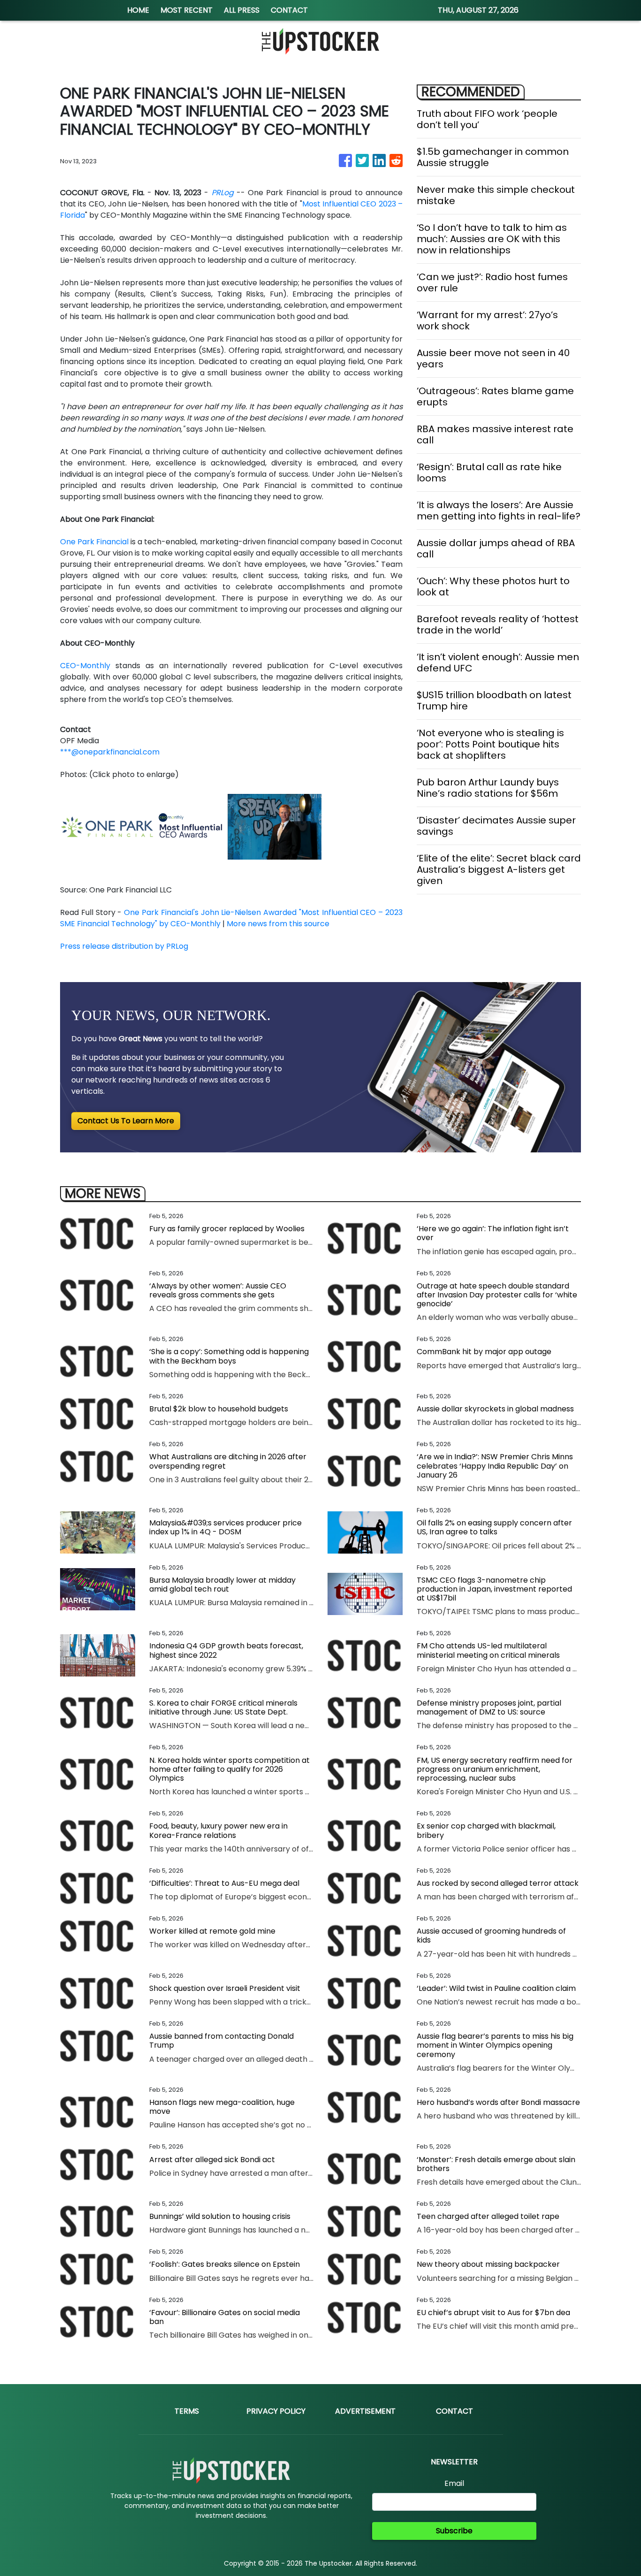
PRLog (223, 193)
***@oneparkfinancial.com (110, 752)
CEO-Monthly (85, 666)
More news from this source (278, 924)
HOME (138, 10)
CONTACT (289, 10)
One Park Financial (94, 542)
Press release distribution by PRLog (124, 946)
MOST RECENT (187, 10)
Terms (187, 2411)
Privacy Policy (276, 2411)
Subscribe (454, 2531)
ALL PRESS (242, 10)
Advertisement (365, 2411)
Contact (454, 2411)
